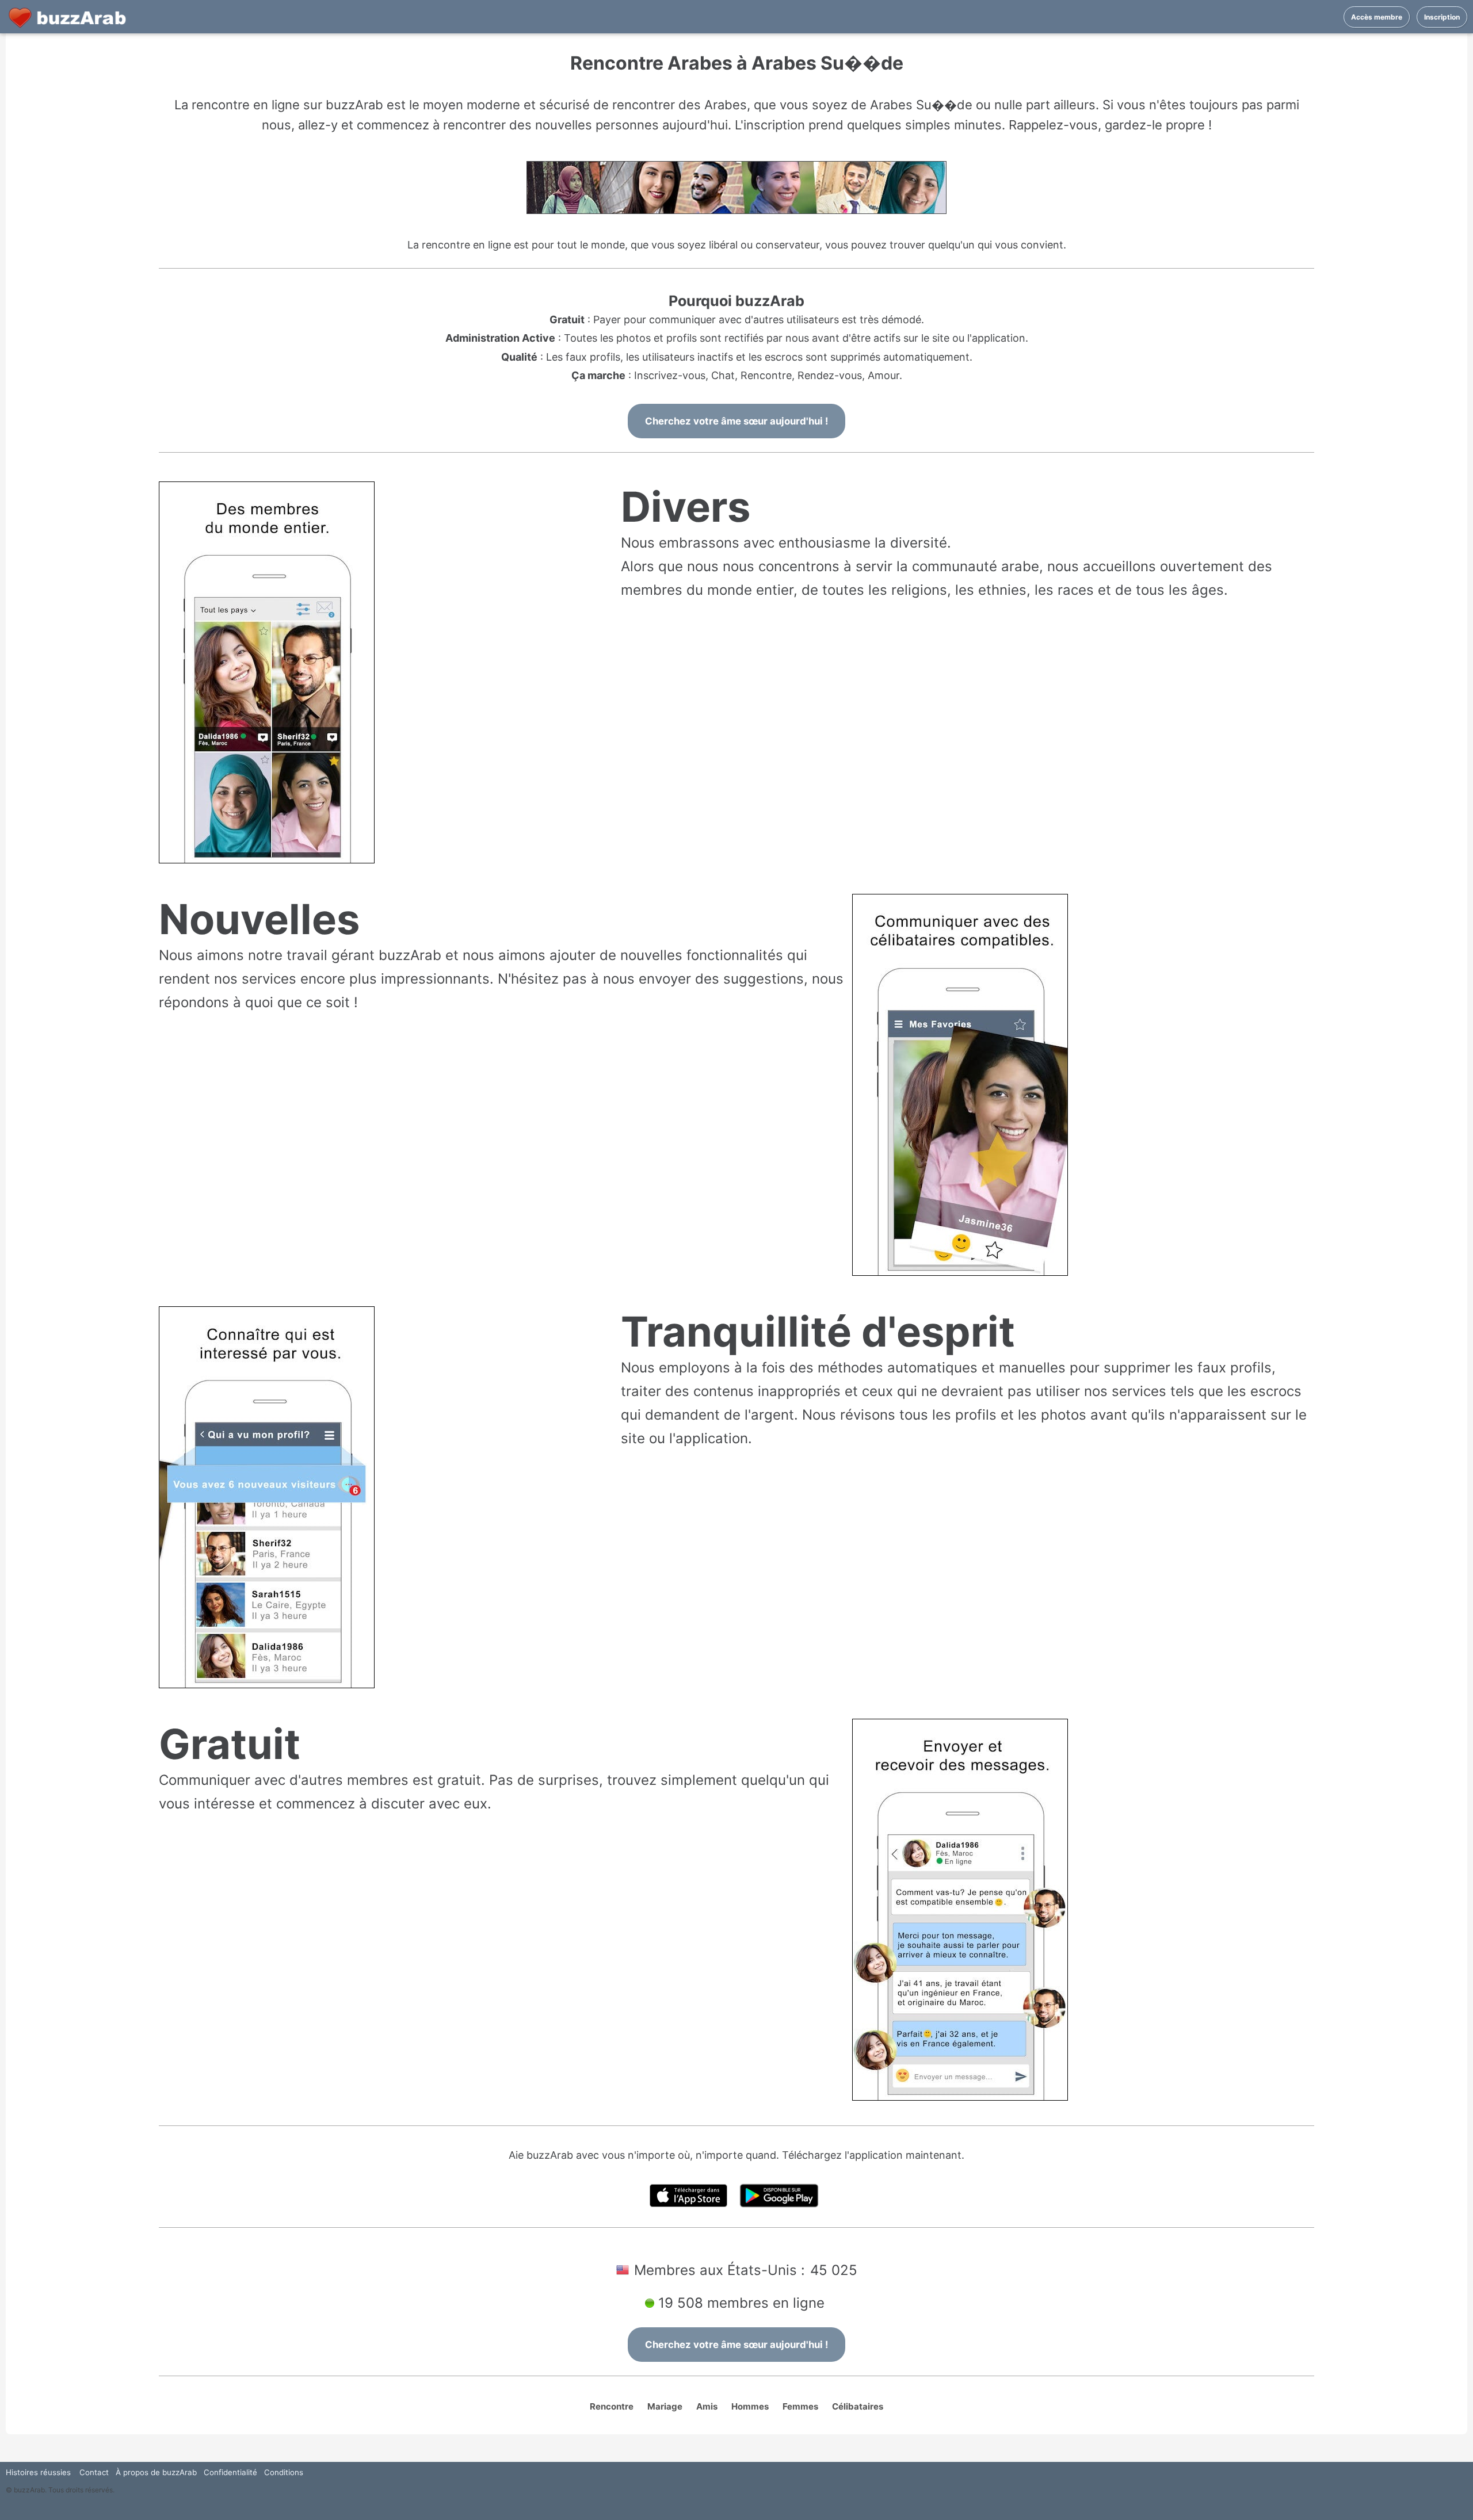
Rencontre (612, 2406)
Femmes (800, 2406)
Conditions (284, 2472)
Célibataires (858, 2406)
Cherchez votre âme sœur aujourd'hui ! (736, 421)
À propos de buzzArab (156, 2472)
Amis (707, 2406)
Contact (94, 2472)
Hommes (750, 2406)
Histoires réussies (38, 2472)
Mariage (665, 2406)
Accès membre (1377, 17)
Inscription (1442, 17)
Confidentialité (230, 2472)
